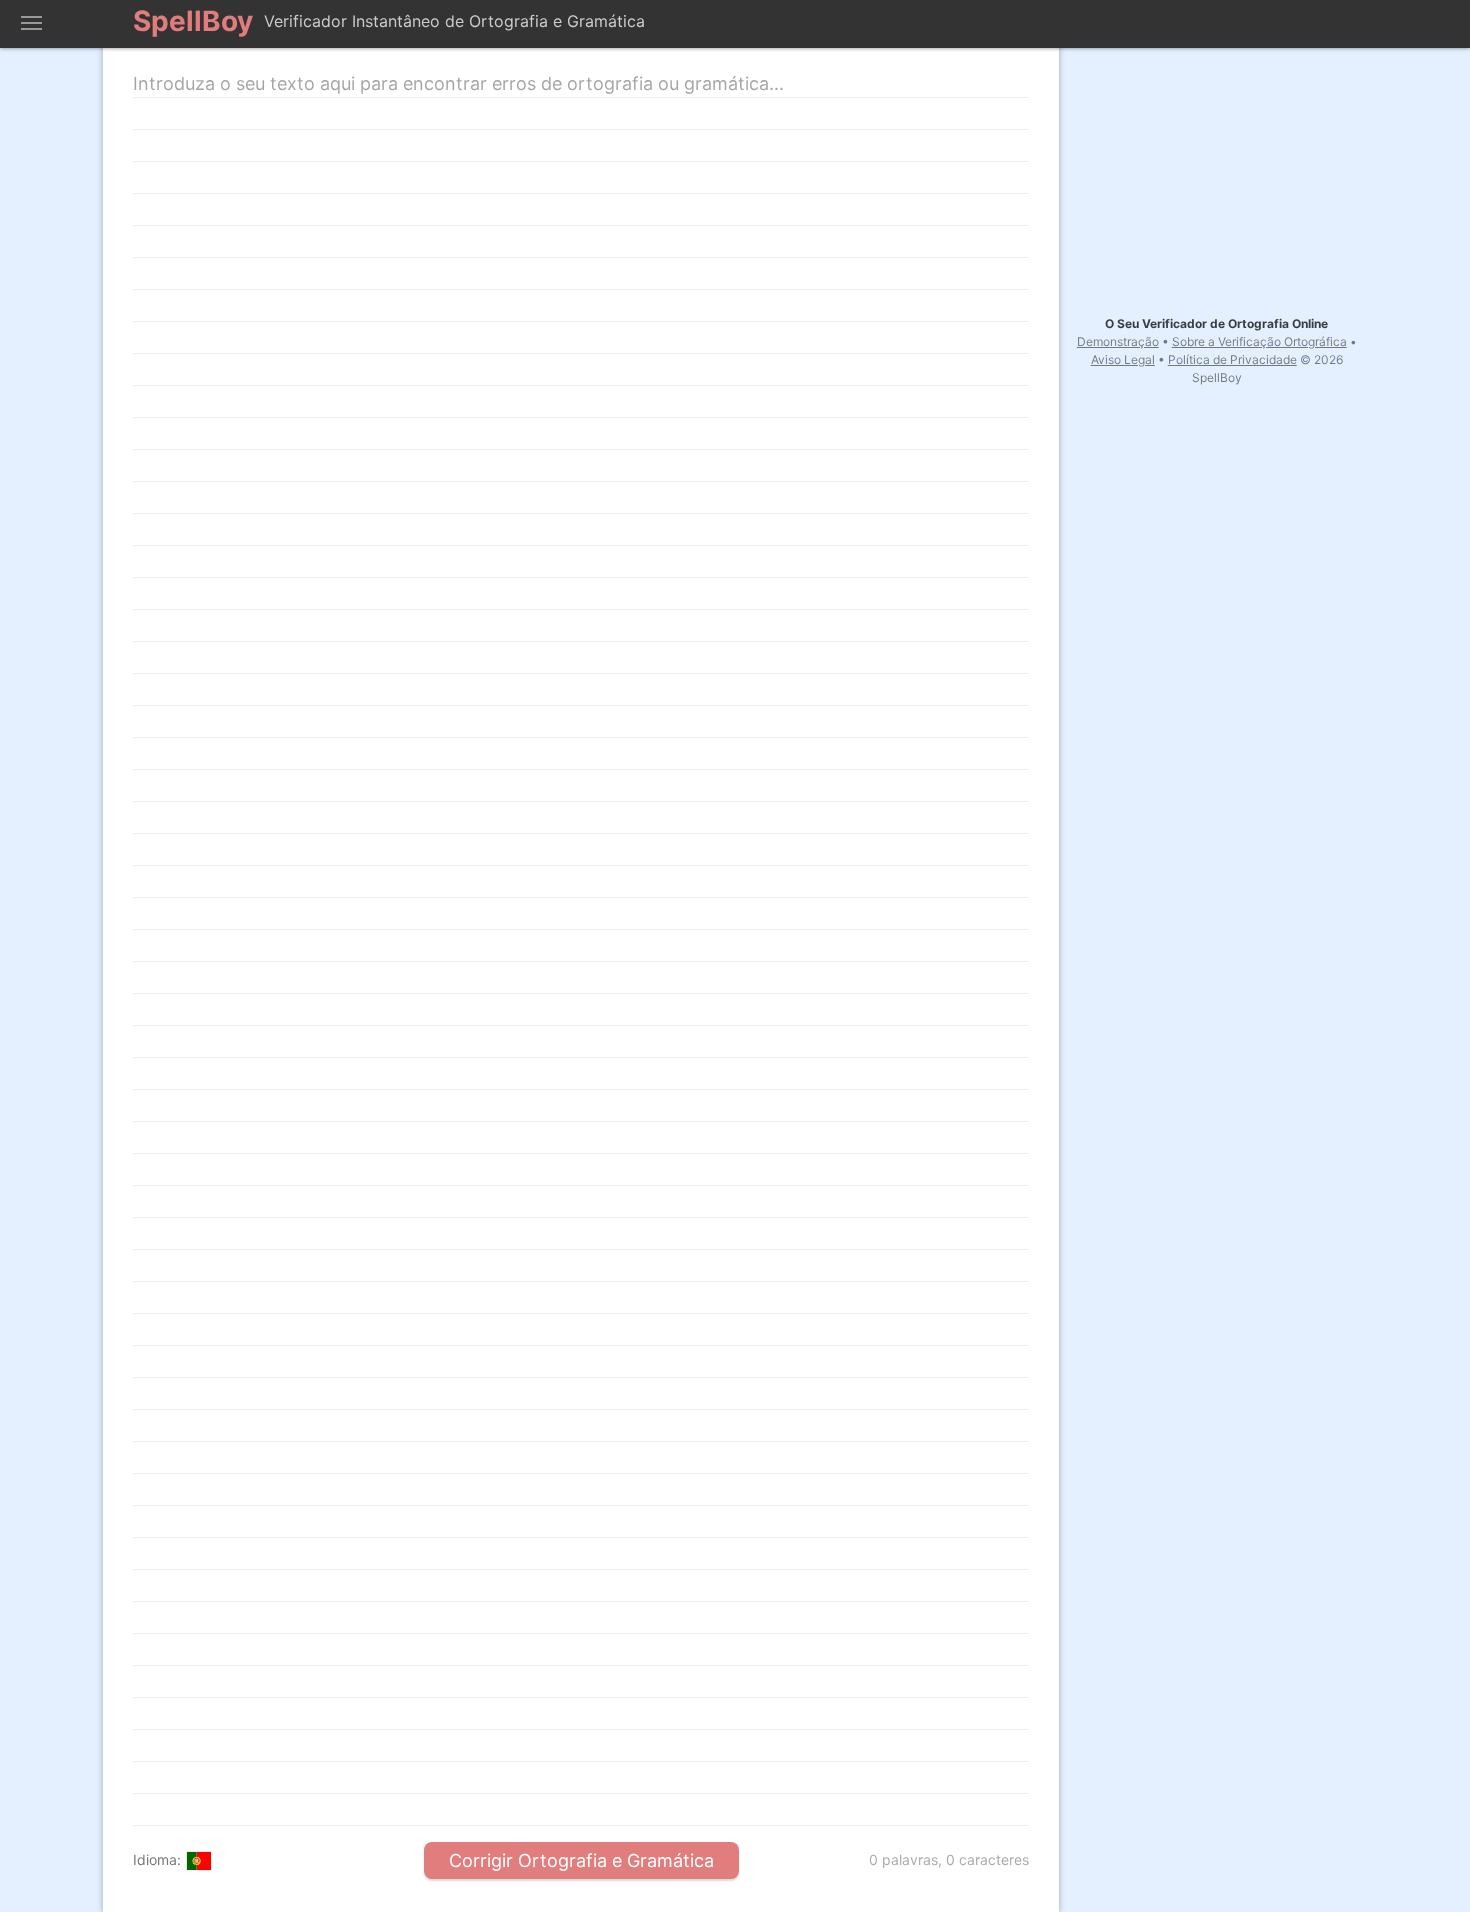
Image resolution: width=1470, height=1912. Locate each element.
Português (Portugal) (199, 1861)
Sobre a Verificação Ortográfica (1259, 341)
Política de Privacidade (1232, 359)
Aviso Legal (1123, 359)
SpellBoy (193, 21)
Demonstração (1118, 341)
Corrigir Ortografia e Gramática (581, 1860)
